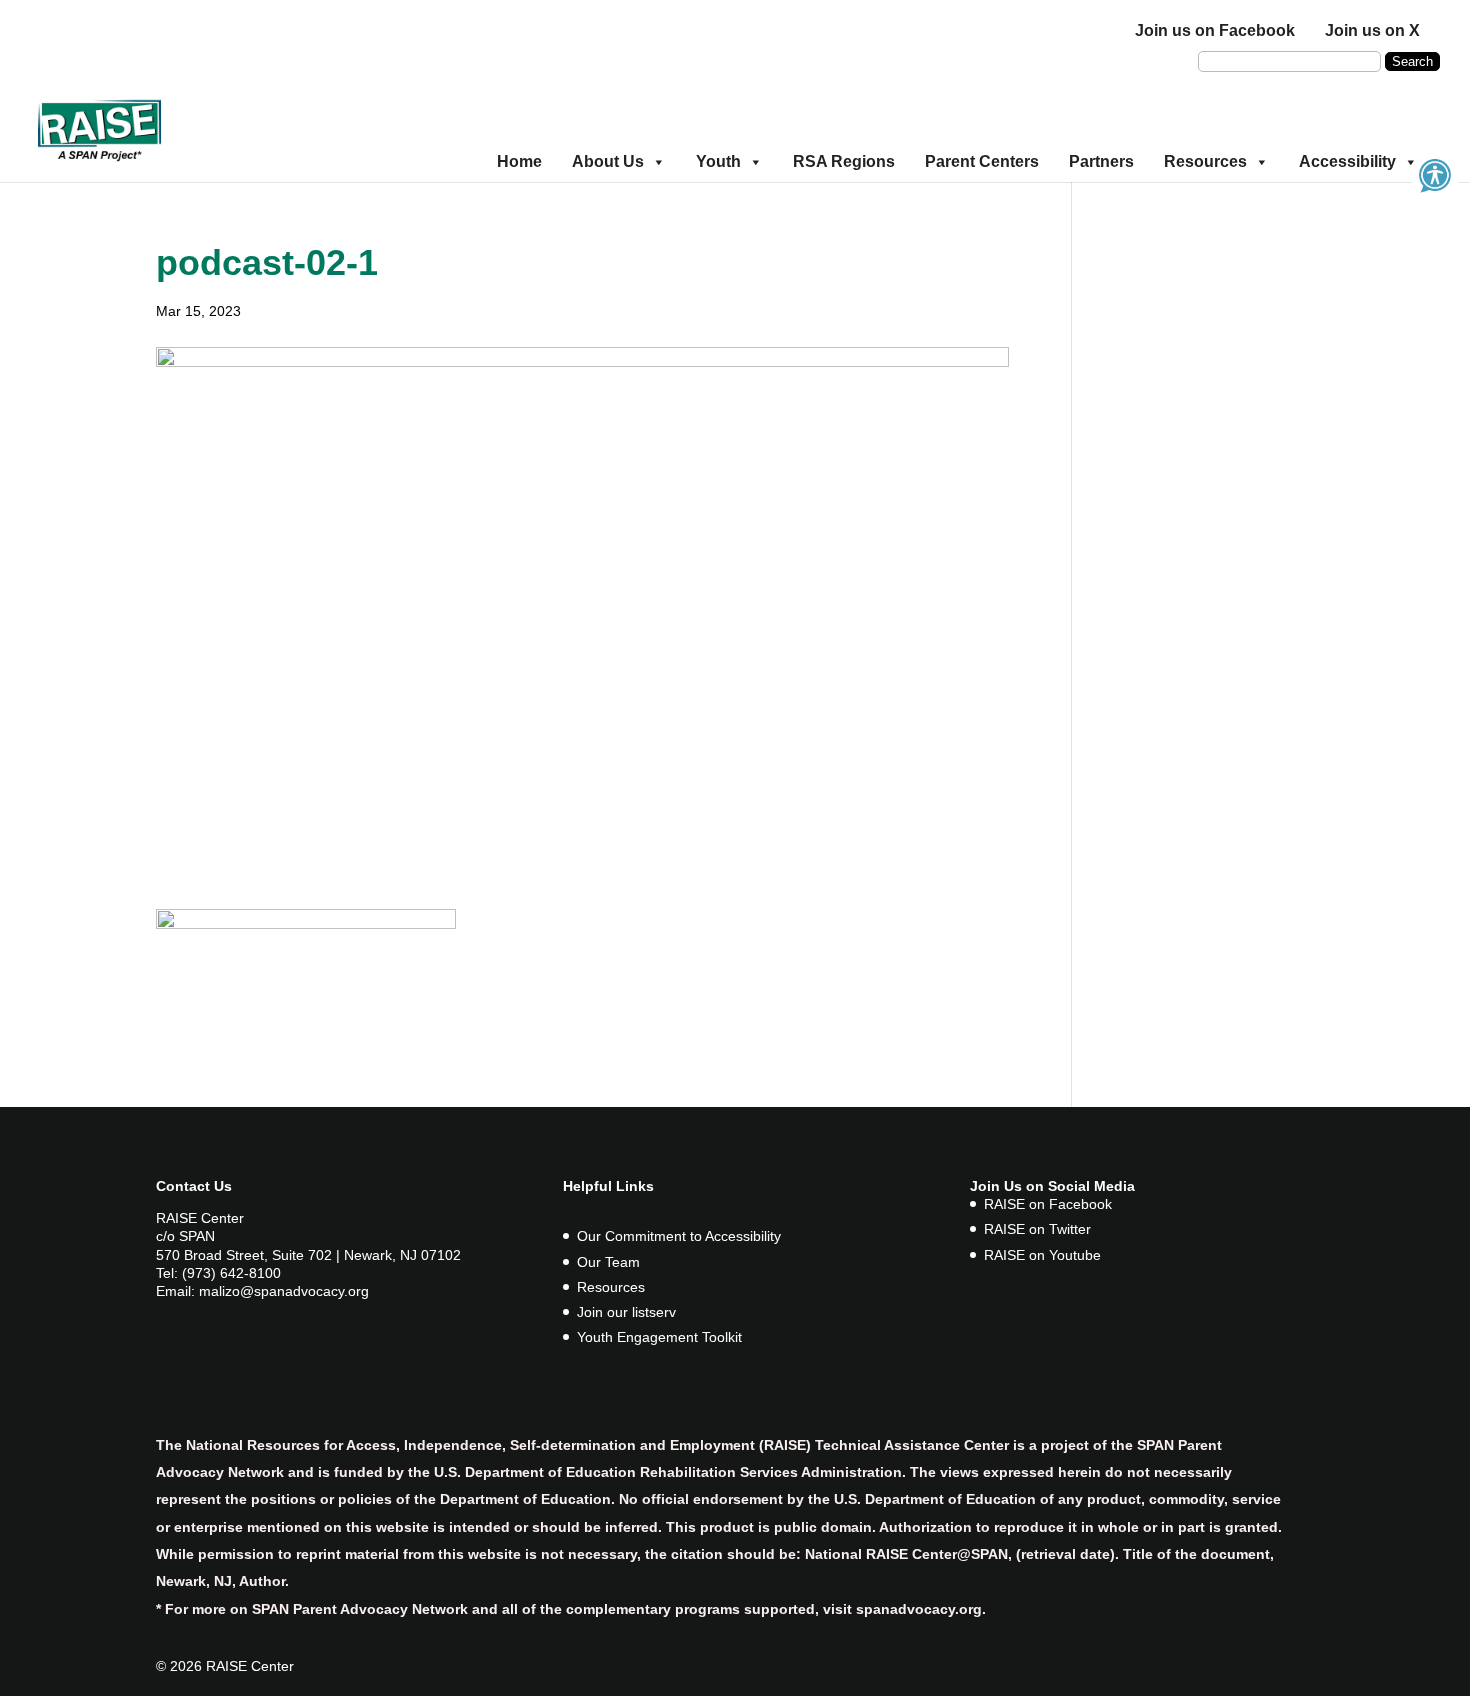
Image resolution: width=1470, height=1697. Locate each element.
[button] (1412, 61)
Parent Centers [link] (982, 161)
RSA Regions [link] (844, 161)
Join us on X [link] (1372, 30)
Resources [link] (1205, 161)
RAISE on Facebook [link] (1048, 1204)
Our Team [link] (608, 1262)
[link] (99, 127)
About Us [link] (608, 161)
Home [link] (519, 161)
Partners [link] (1101, 161)
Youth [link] (718, 161)
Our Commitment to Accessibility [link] (679, 1236)
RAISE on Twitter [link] (1037, 1229)
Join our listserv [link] (626, 1312)
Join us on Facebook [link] (1215, 30)
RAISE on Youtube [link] (1042, 1255)
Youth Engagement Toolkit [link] (659, 1337)
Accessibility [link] (1347, 161)
